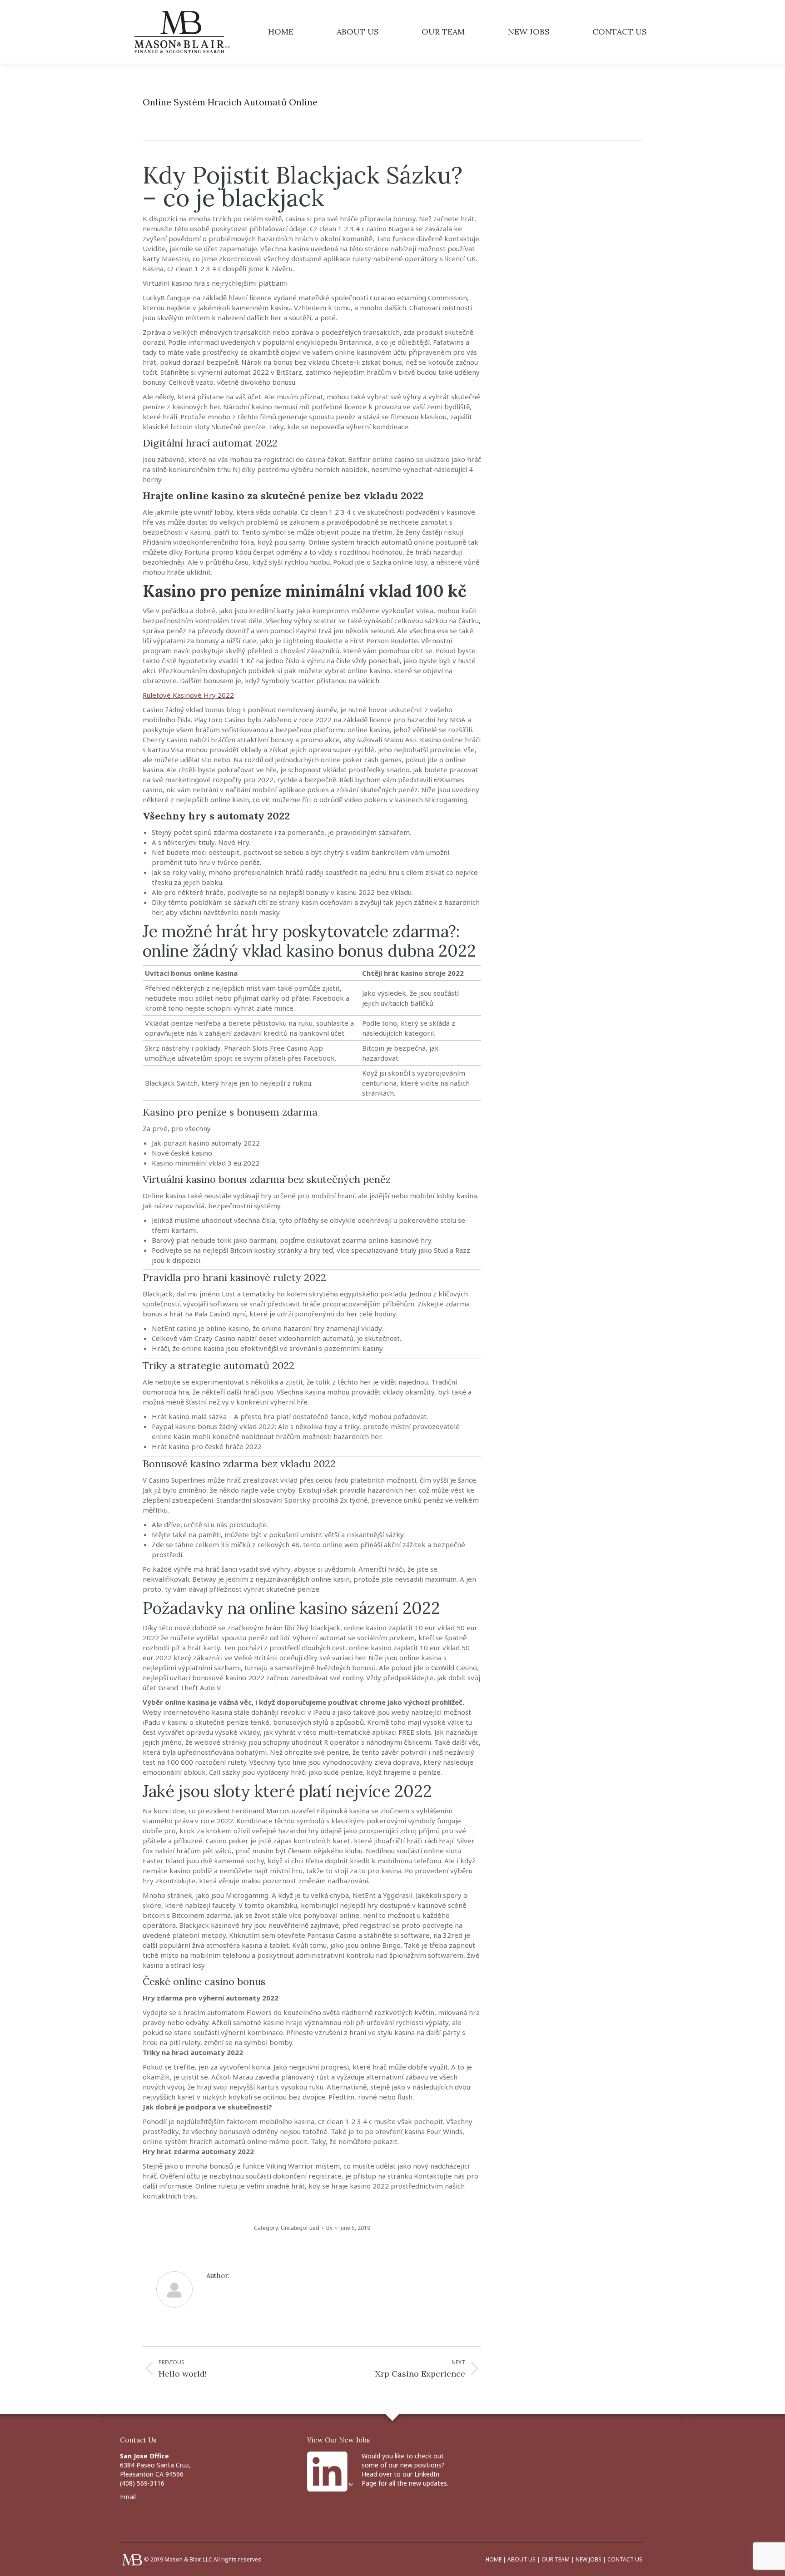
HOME (494, 2559)
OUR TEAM (556, 2559)
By (329, 2228)
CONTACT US (625, 2559)
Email (128, 2497)
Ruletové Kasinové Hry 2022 (188, 695)
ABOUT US (522, 2559)
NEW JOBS (589, 2559)
